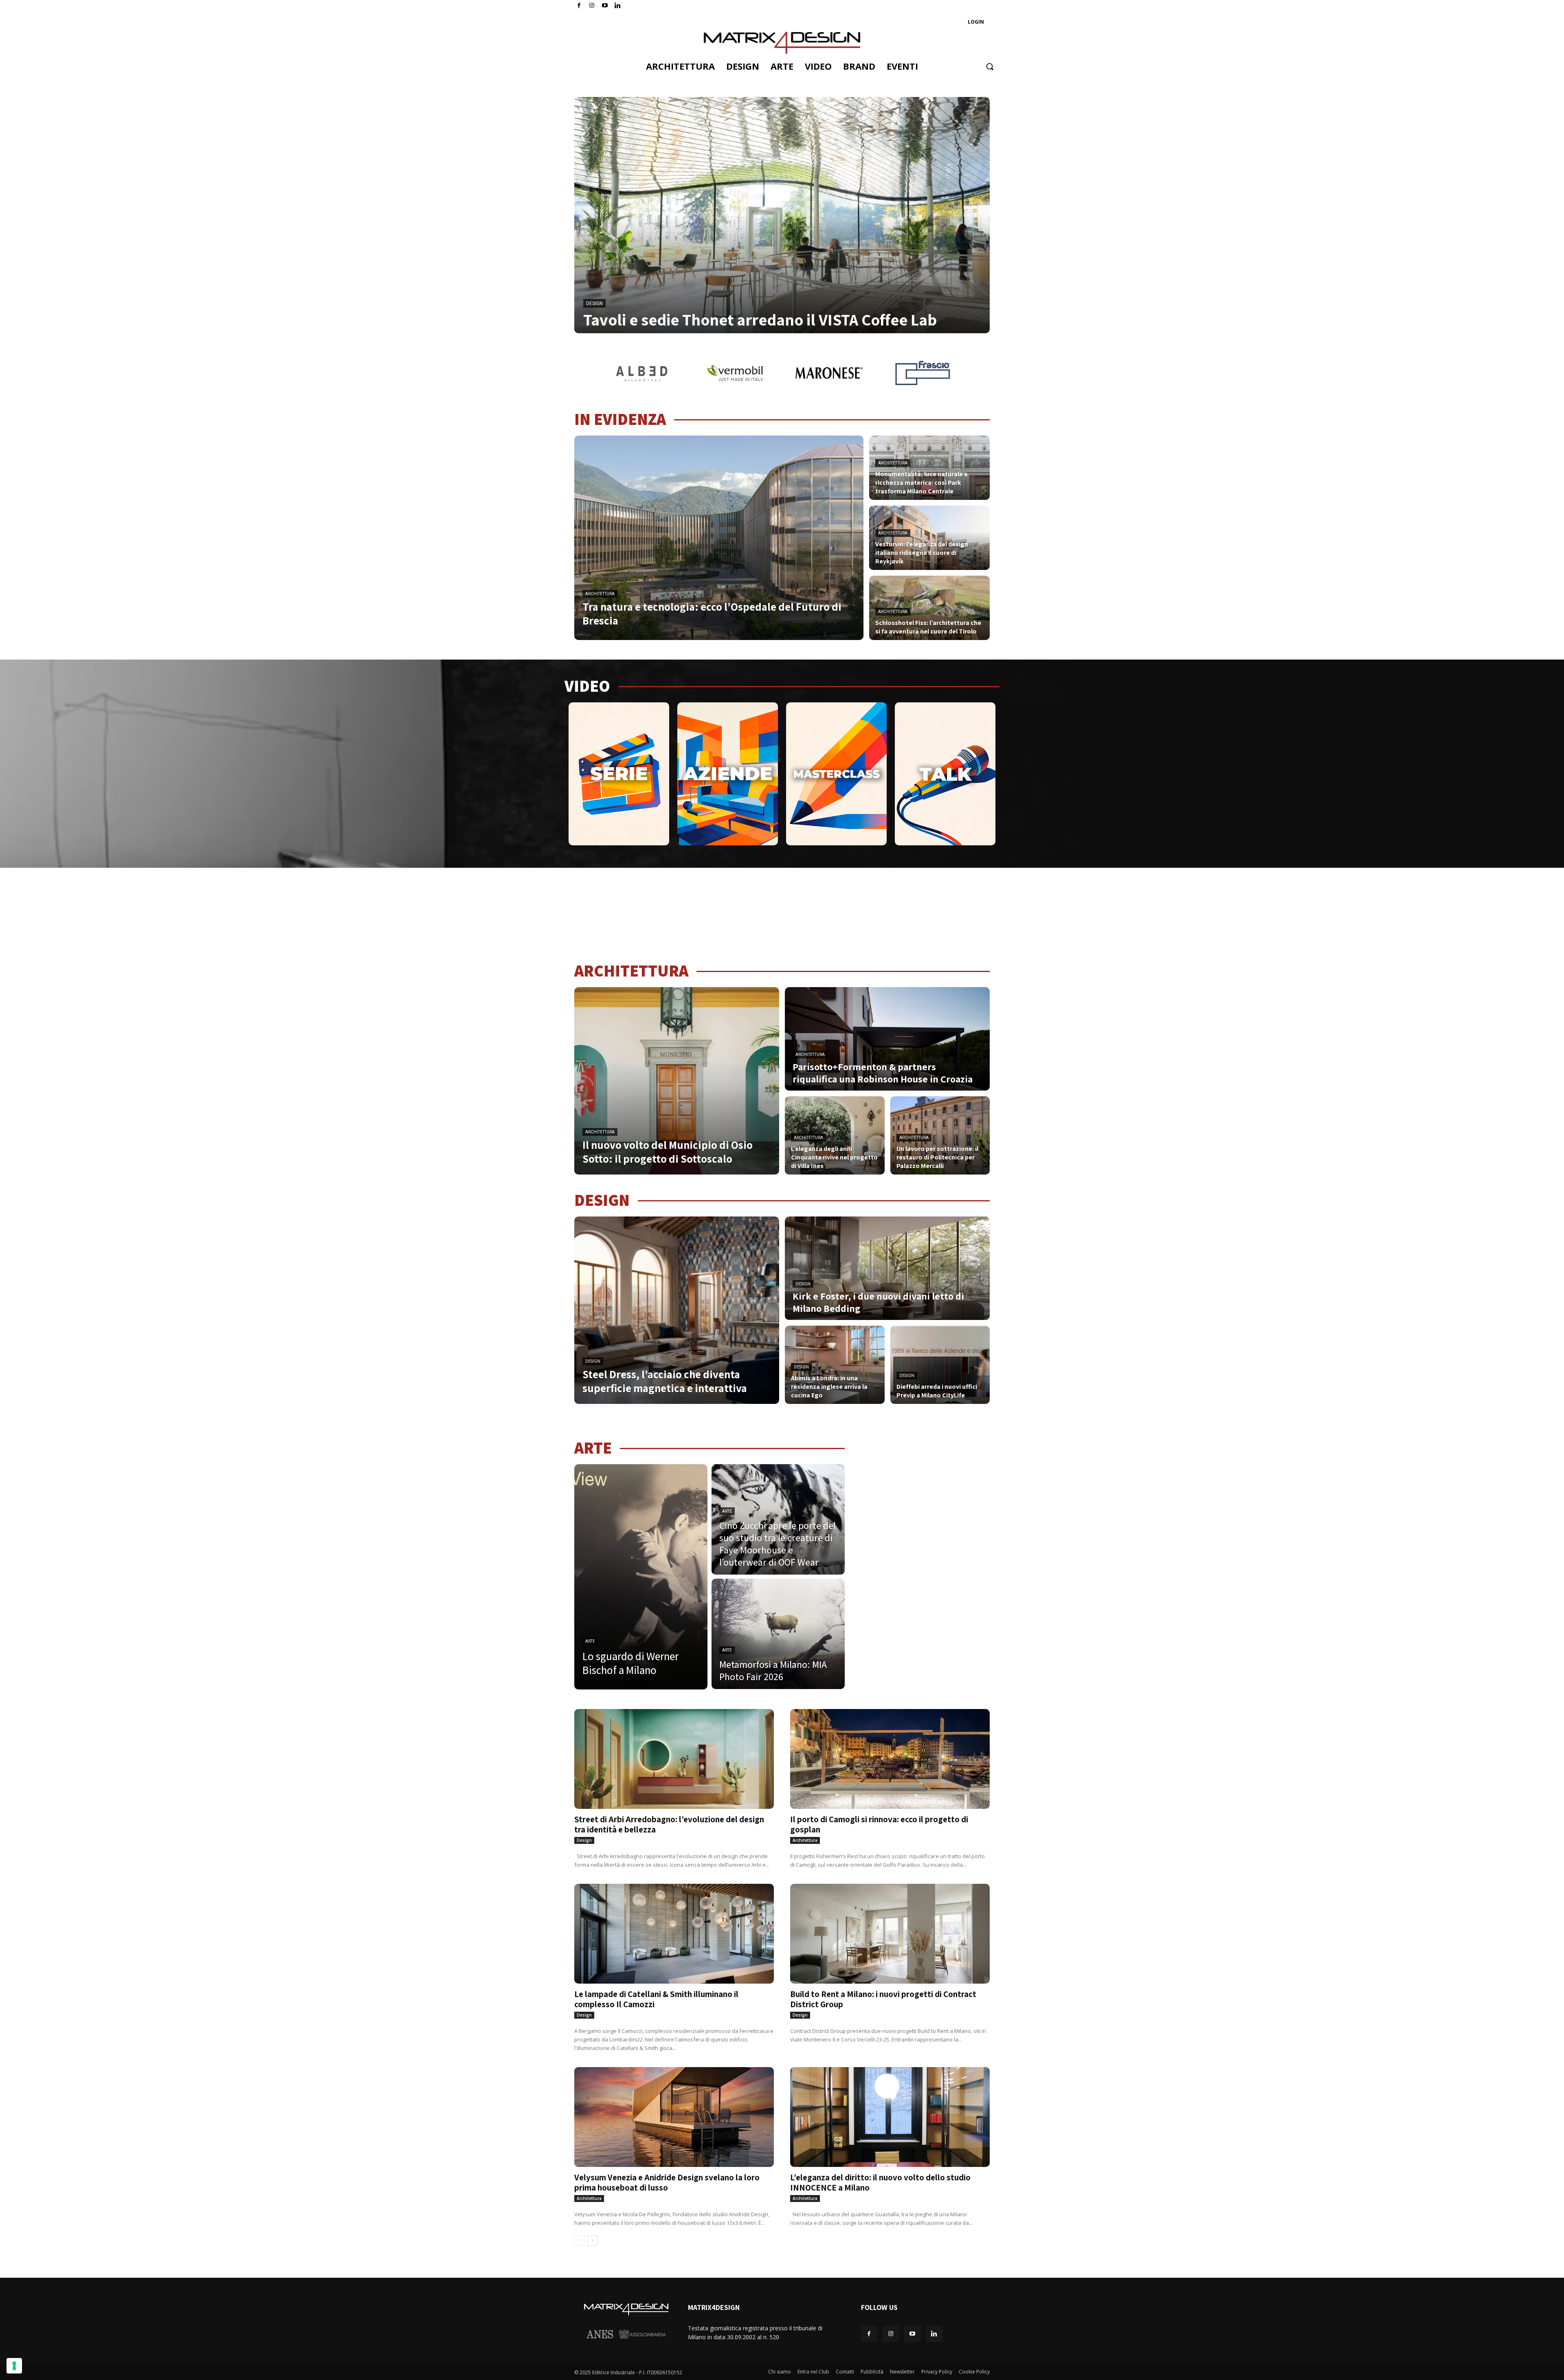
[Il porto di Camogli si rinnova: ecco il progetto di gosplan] (890, 1759)
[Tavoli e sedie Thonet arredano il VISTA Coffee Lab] (782, 215)
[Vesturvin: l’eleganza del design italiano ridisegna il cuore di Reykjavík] (929, 538)
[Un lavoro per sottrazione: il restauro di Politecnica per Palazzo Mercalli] (940, 1135)
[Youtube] (605, 6)
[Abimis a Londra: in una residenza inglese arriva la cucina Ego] (835, 1365)
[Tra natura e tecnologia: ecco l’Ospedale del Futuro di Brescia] (719, 538)
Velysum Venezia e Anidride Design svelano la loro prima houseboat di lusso (667, 2182)
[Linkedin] (934, 2334)
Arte (590, 1641)
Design (594, 304)
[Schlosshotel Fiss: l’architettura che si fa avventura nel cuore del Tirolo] (929, 608)
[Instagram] (592, 6)
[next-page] (592, 2241)
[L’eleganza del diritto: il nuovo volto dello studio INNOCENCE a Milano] (890, 2117)
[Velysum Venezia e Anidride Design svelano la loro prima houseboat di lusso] (674, 2117)
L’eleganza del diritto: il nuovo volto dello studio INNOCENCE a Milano (880, 2182)
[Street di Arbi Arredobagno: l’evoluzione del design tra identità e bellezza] (674, 1759)
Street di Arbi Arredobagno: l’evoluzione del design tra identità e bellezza (669, 1824)
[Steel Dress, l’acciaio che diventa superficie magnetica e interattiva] (677, 1310)
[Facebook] (579, 6)
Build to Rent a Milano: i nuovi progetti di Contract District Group (883, 1999)
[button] (990, 66)
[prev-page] (579, 2241)
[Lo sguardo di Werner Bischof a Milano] (641, 1577)
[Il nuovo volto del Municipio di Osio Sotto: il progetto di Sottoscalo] (677, 1081)
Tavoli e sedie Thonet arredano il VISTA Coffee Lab (760, 319)
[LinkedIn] (618, 6)
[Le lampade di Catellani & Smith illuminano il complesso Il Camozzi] (674, 1934)
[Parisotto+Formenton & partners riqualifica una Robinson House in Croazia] (887, 1039)
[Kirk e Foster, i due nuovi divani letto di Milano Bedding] (887, 1268)
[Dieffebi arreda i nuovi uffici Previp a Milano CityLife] (940, 1365)
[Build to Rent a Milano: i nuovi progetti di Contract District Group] (890, 1934)
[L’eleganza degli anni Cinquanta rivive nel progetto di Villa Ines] (835, 1135)
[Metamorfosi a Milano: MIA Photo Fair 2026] (778, 1634)
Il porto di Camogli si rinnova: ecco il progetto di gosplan (879, 1824)
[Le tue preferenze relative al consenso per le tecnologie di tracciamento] (14, 2366)
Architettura (600, 594)
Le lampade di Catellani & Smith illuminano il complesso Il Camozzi (656, 1999)
